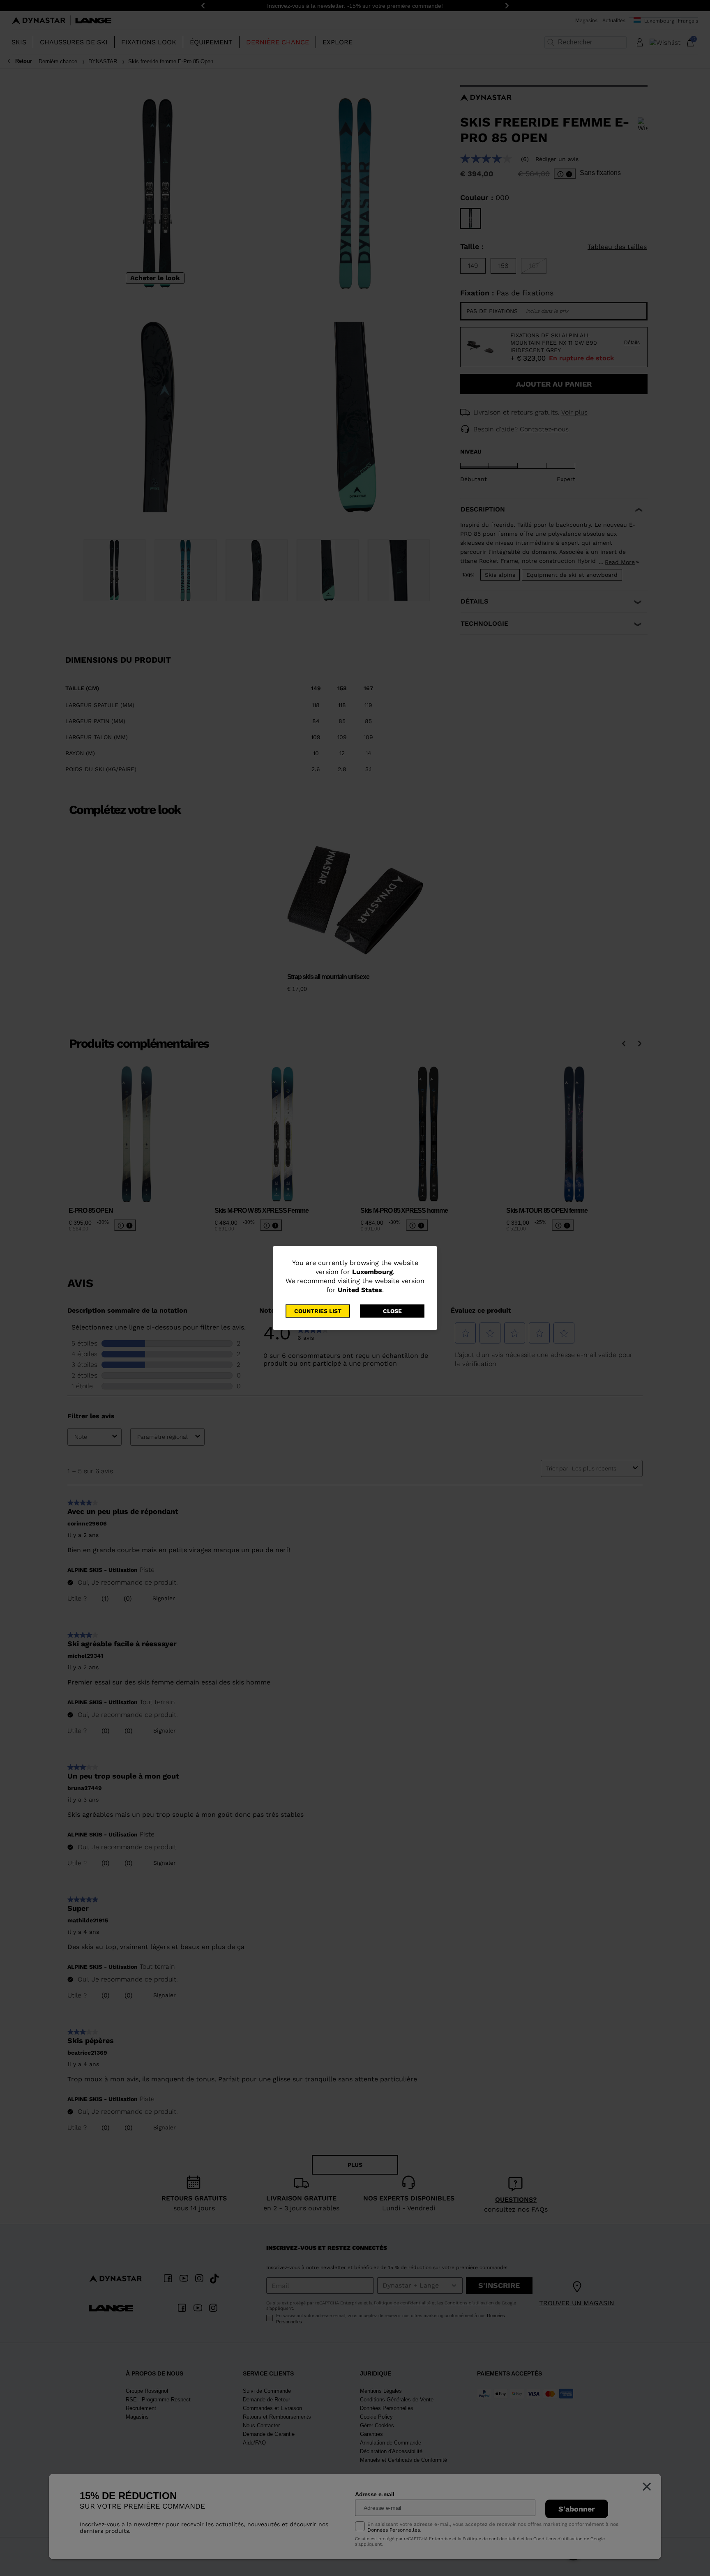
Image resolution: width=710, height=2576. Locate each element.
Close (392, 1311)
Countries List (318, 1311)
